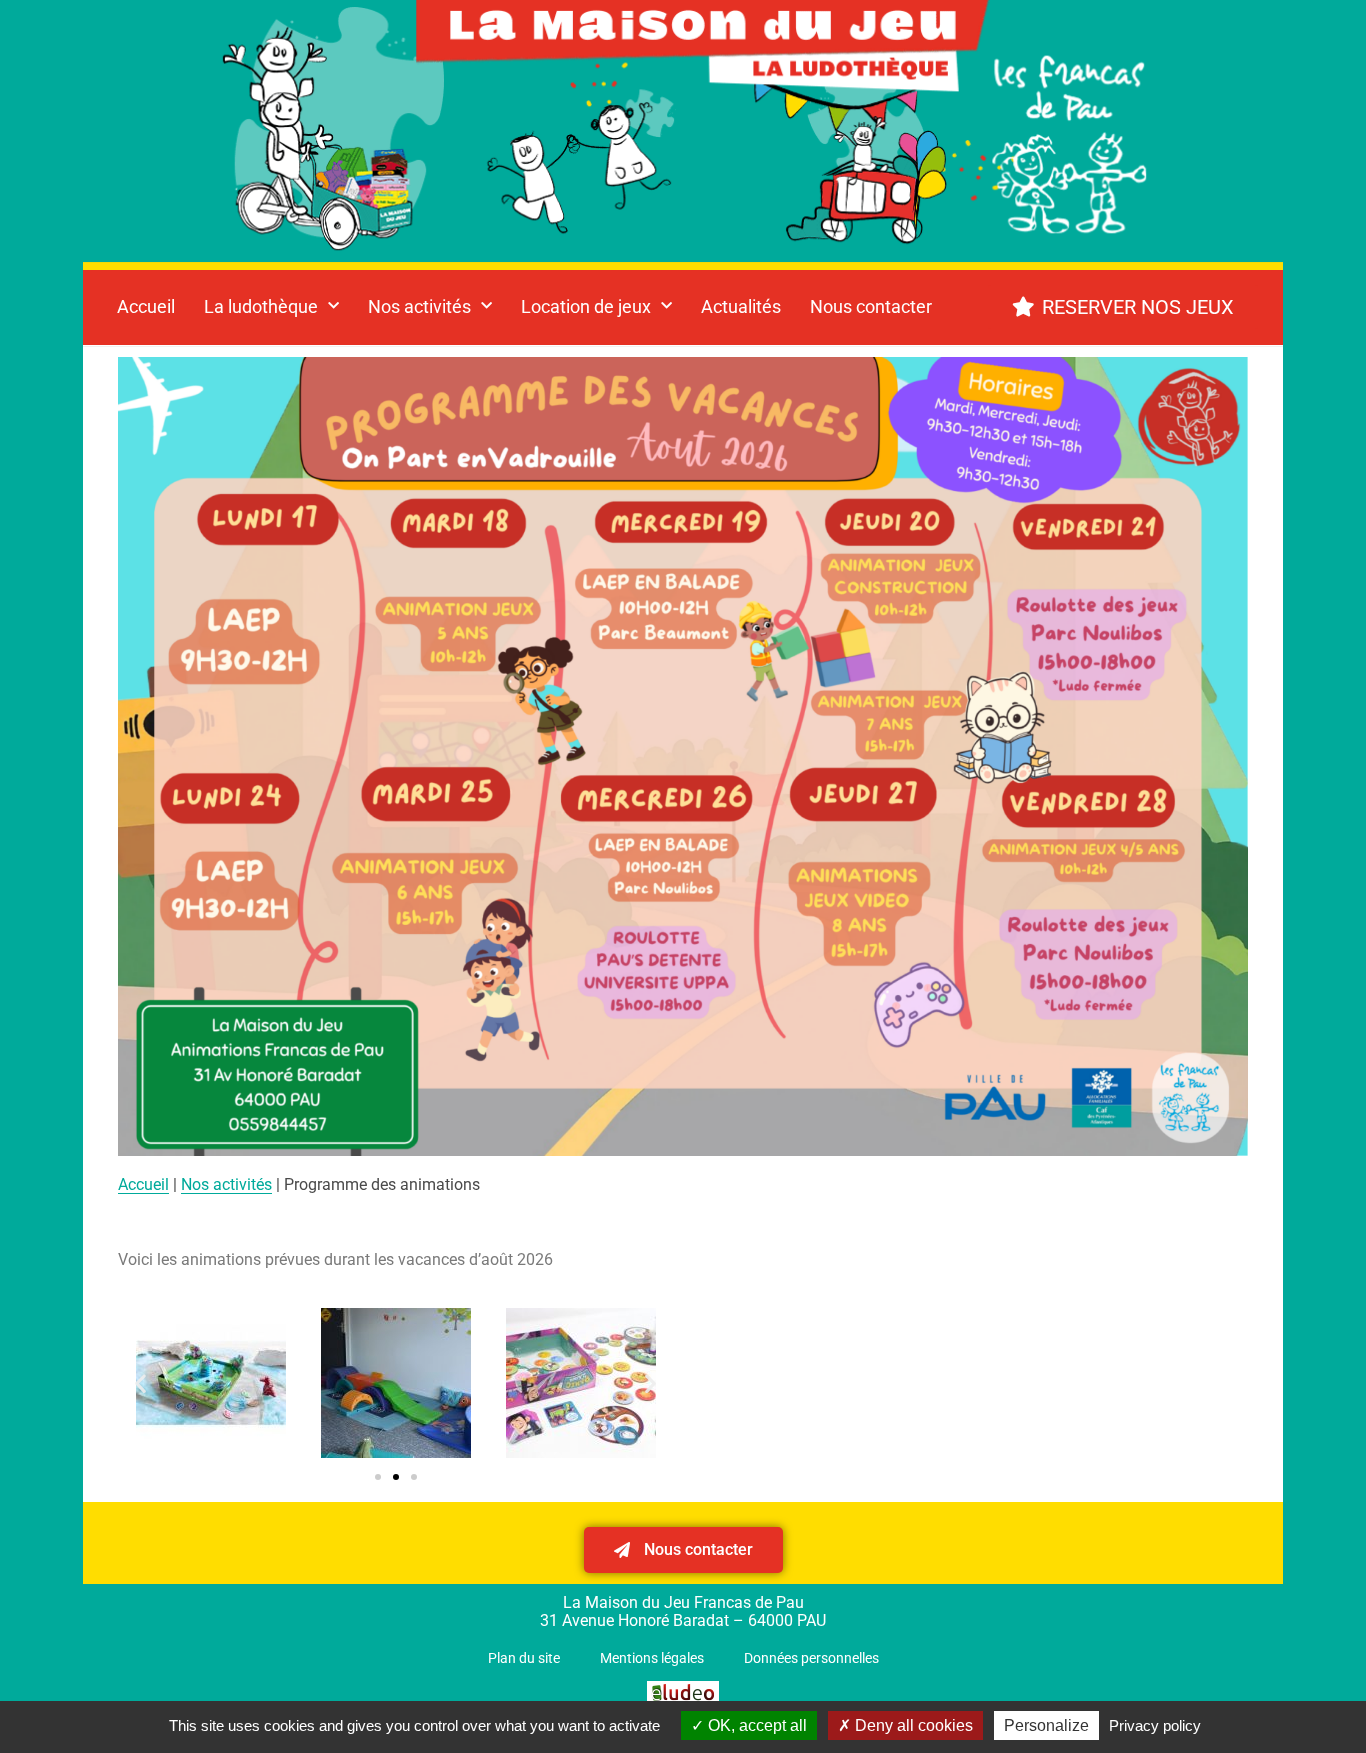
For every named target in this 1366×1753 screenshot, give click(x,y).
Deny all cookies (912, 1725)
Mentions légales (652, 1658)
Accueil (146, 306)
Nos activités (226, 1184)
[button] (140, 1383)
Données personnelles (811, 1658)
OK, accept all (755, 1725)
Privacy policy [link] (1155, 1725)
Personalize (1046, 1725)
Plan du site (524, 1658)
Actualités (741, 306)
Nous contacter (871, 306)
